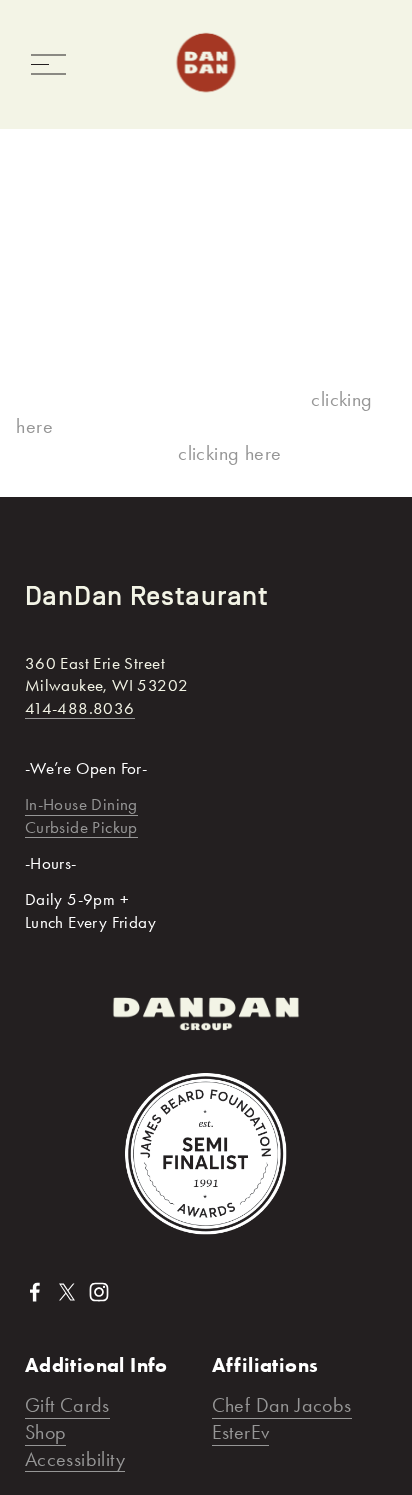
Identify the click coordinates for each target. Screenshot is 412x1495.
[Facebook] (35, 1292)
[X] (67, 1292)
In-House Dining (81, 804)
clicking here (229, 453)
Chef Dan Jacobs (282, 1405)
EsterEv (241, 1432)
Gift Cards (67, 1405)
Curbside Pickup (81, 827)
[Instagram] (99, 1292)
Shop (46, 1432)
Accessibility (75, 1459)
